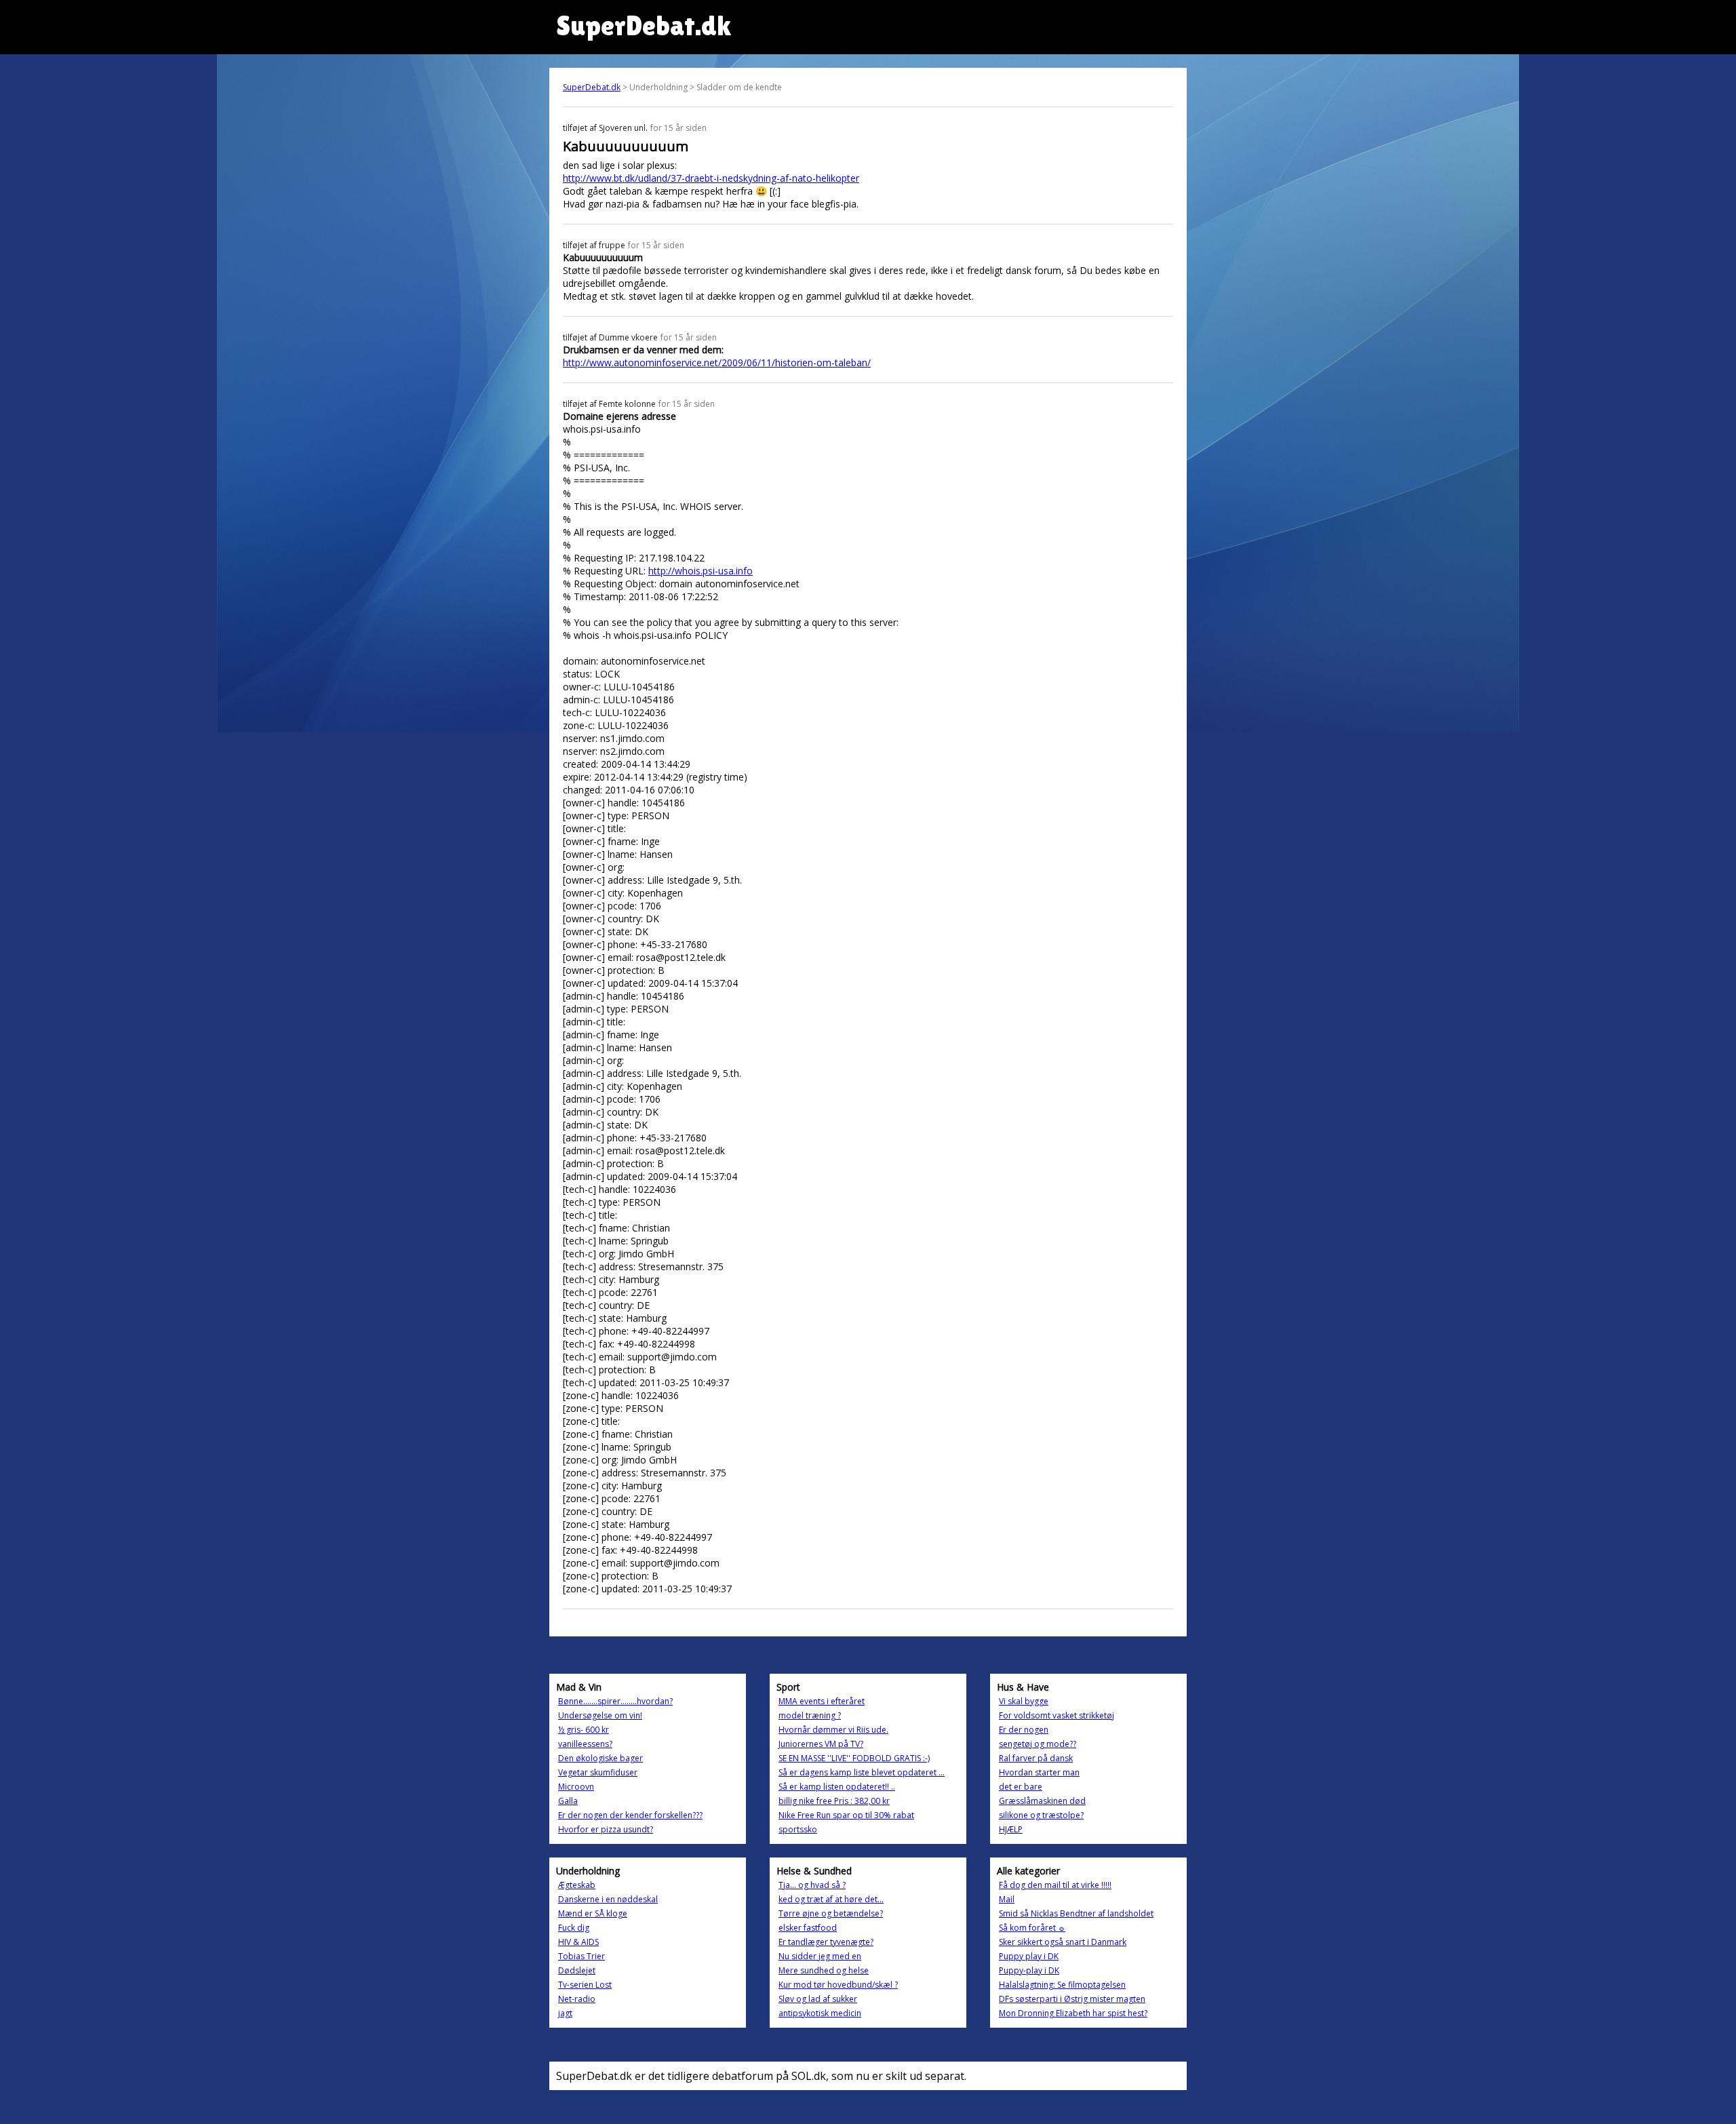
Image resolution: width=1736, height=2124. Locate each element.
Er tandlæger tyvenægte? (826, 1942)
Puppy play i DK (1029, 1956)
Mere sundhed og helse (824, 1970)
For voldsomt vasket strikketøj (1057, 1715)
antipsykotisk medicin (820, 2013)
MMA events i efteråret (822, 1701)
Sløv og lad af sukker (818, 1999)
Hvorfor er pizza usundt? (606, 1829)
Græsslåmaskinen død (1042, 1801)
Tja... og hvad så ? (812, 1885)
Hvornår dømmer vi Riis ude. (833, 1730)
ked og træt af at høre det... (831, 1899)
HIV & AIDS (578, 1942)
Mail (1007, 1899)
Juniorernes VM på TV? (821, 1744)
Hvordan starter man (1039, 1772)
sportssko (798, 1829)
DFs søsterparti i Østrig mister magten (1072, 1999)
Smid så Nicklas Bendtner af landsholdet (1076, 1913)
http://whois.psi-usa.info (701, 571)
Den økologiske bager (600, 1758)
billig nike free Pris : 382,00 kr (834, 1801)
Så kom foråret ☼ (1032, 1928)
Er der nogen (1024, 1730)
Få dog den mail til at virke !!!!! (1055, 1885)
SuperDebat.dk (592, 87)
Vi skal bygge (1024, 1701)
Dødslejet (577, 1970)
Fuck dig (574, 1928)
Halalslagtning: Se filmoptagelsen (1062, 1985)
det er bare (1021, 1787)
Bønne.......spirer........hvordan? (615, 1701)
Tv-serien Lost (585, 1985)
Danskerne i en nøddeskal (608, 1899)
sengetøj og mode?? (1038, 1744)
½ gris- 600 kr (584, 1730)
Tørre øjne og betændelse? (831, 1913)
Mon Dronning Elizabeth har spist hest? (1073, 2013)
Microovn (576, 1787)
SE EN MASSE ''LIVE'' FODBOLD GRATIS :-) (854, 1758)
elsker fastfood (808, 1928)
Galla (568, 1801)
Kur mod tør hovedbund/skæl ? (838, 1985)
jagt (565, 2013)
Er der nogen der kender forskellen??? (630, 1815)
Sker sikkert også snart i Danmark (1063, 1942)
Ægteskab (577, 1885)
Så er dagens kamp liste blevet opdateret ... (862, 1772)
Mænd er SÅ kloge (593, 1913)
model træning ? (810, 1715)
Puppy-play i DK (1029, 1970)
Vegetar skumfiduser (598, 1772)
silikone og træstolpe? (1041, 1815)
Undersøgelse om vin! (600, 1715)
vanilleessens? (585, 1744)
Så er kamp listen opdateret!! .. (837, 1787)
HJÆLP (1011, 1829)
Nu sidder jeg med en (820, 1956)
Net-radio (577, 1999)
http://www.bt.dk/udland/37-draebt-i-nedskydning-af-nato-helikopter (711, 178)
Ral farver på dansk (1036, 1758)
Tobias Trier (581, 1956)
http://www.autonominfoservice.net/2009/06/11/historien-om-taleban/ (717, 362)
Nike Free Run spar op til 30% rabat (846, 1815)
